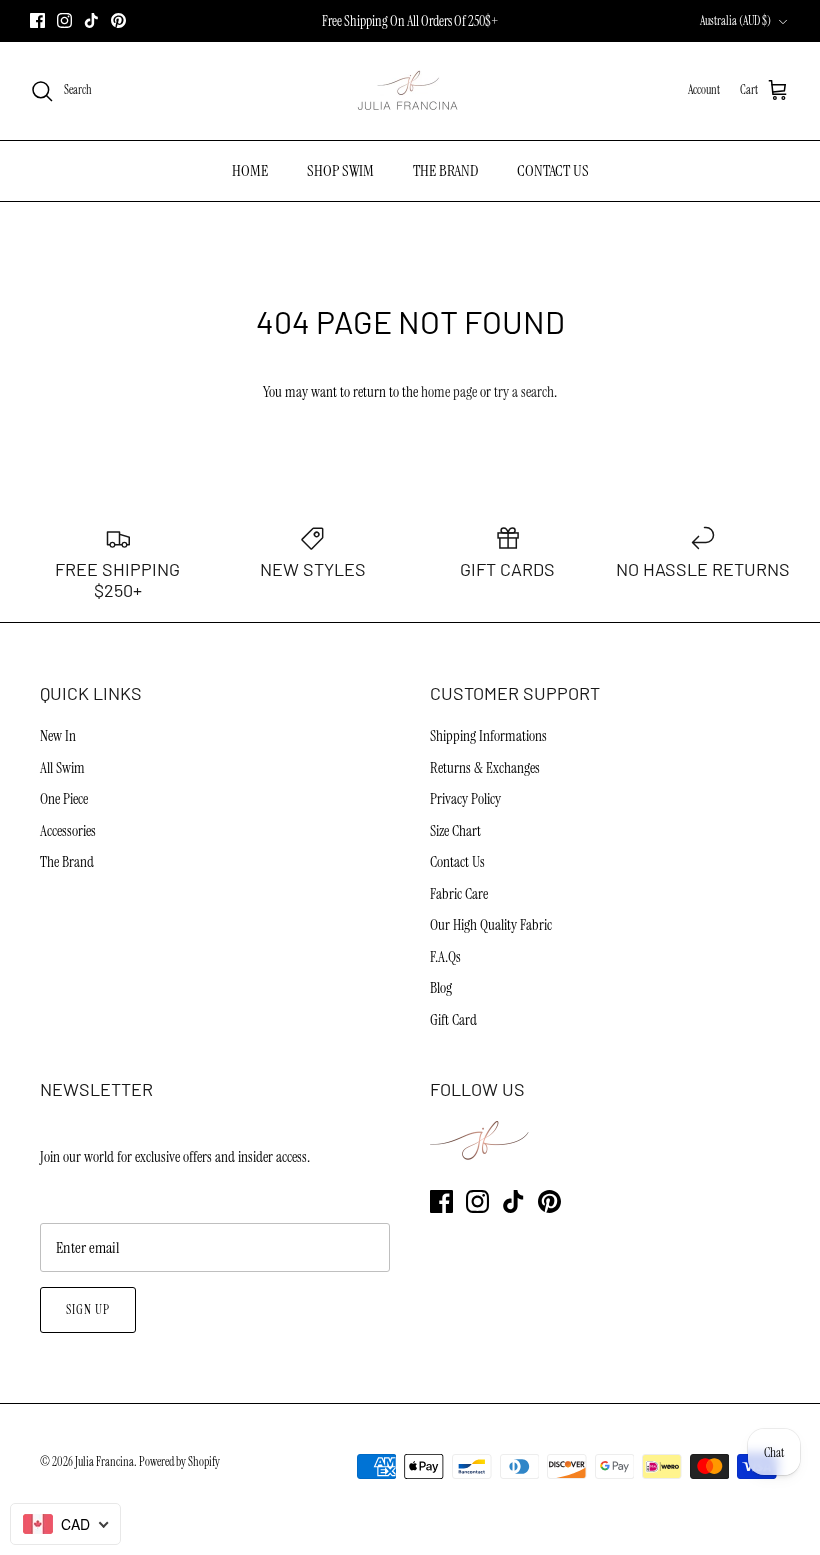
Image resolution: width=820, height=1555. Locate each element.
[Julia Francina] (410, 91)
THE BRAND (445, 170)
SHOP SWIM (340, 170)
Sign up (88, 1309)
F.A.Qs (445, 957)
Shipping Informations (488, 736)
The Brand (67, 862)
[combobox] (65, 1524)
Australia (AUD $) (735, 21)
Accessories (68, 831)
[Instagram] (64, 20)
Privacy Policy (465, 799)
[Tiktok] (91, 20)
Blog (441, 988)
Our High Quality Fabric (491, 925)
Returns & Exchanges (485, 768)
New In (58, 736)
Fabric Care (459, 894)
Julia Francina (104, 1462)
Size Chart (455, 831)
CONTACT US (553, 170)
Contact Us (457, 862)
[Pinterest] (118, 20)
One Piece (64, 799)
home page (449, 392)
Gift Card (453, 1020)
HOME (250, 170)
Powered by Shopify (179, 1462)
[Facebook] (37, 20)
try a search (524, 392)
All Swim (62, 768)
